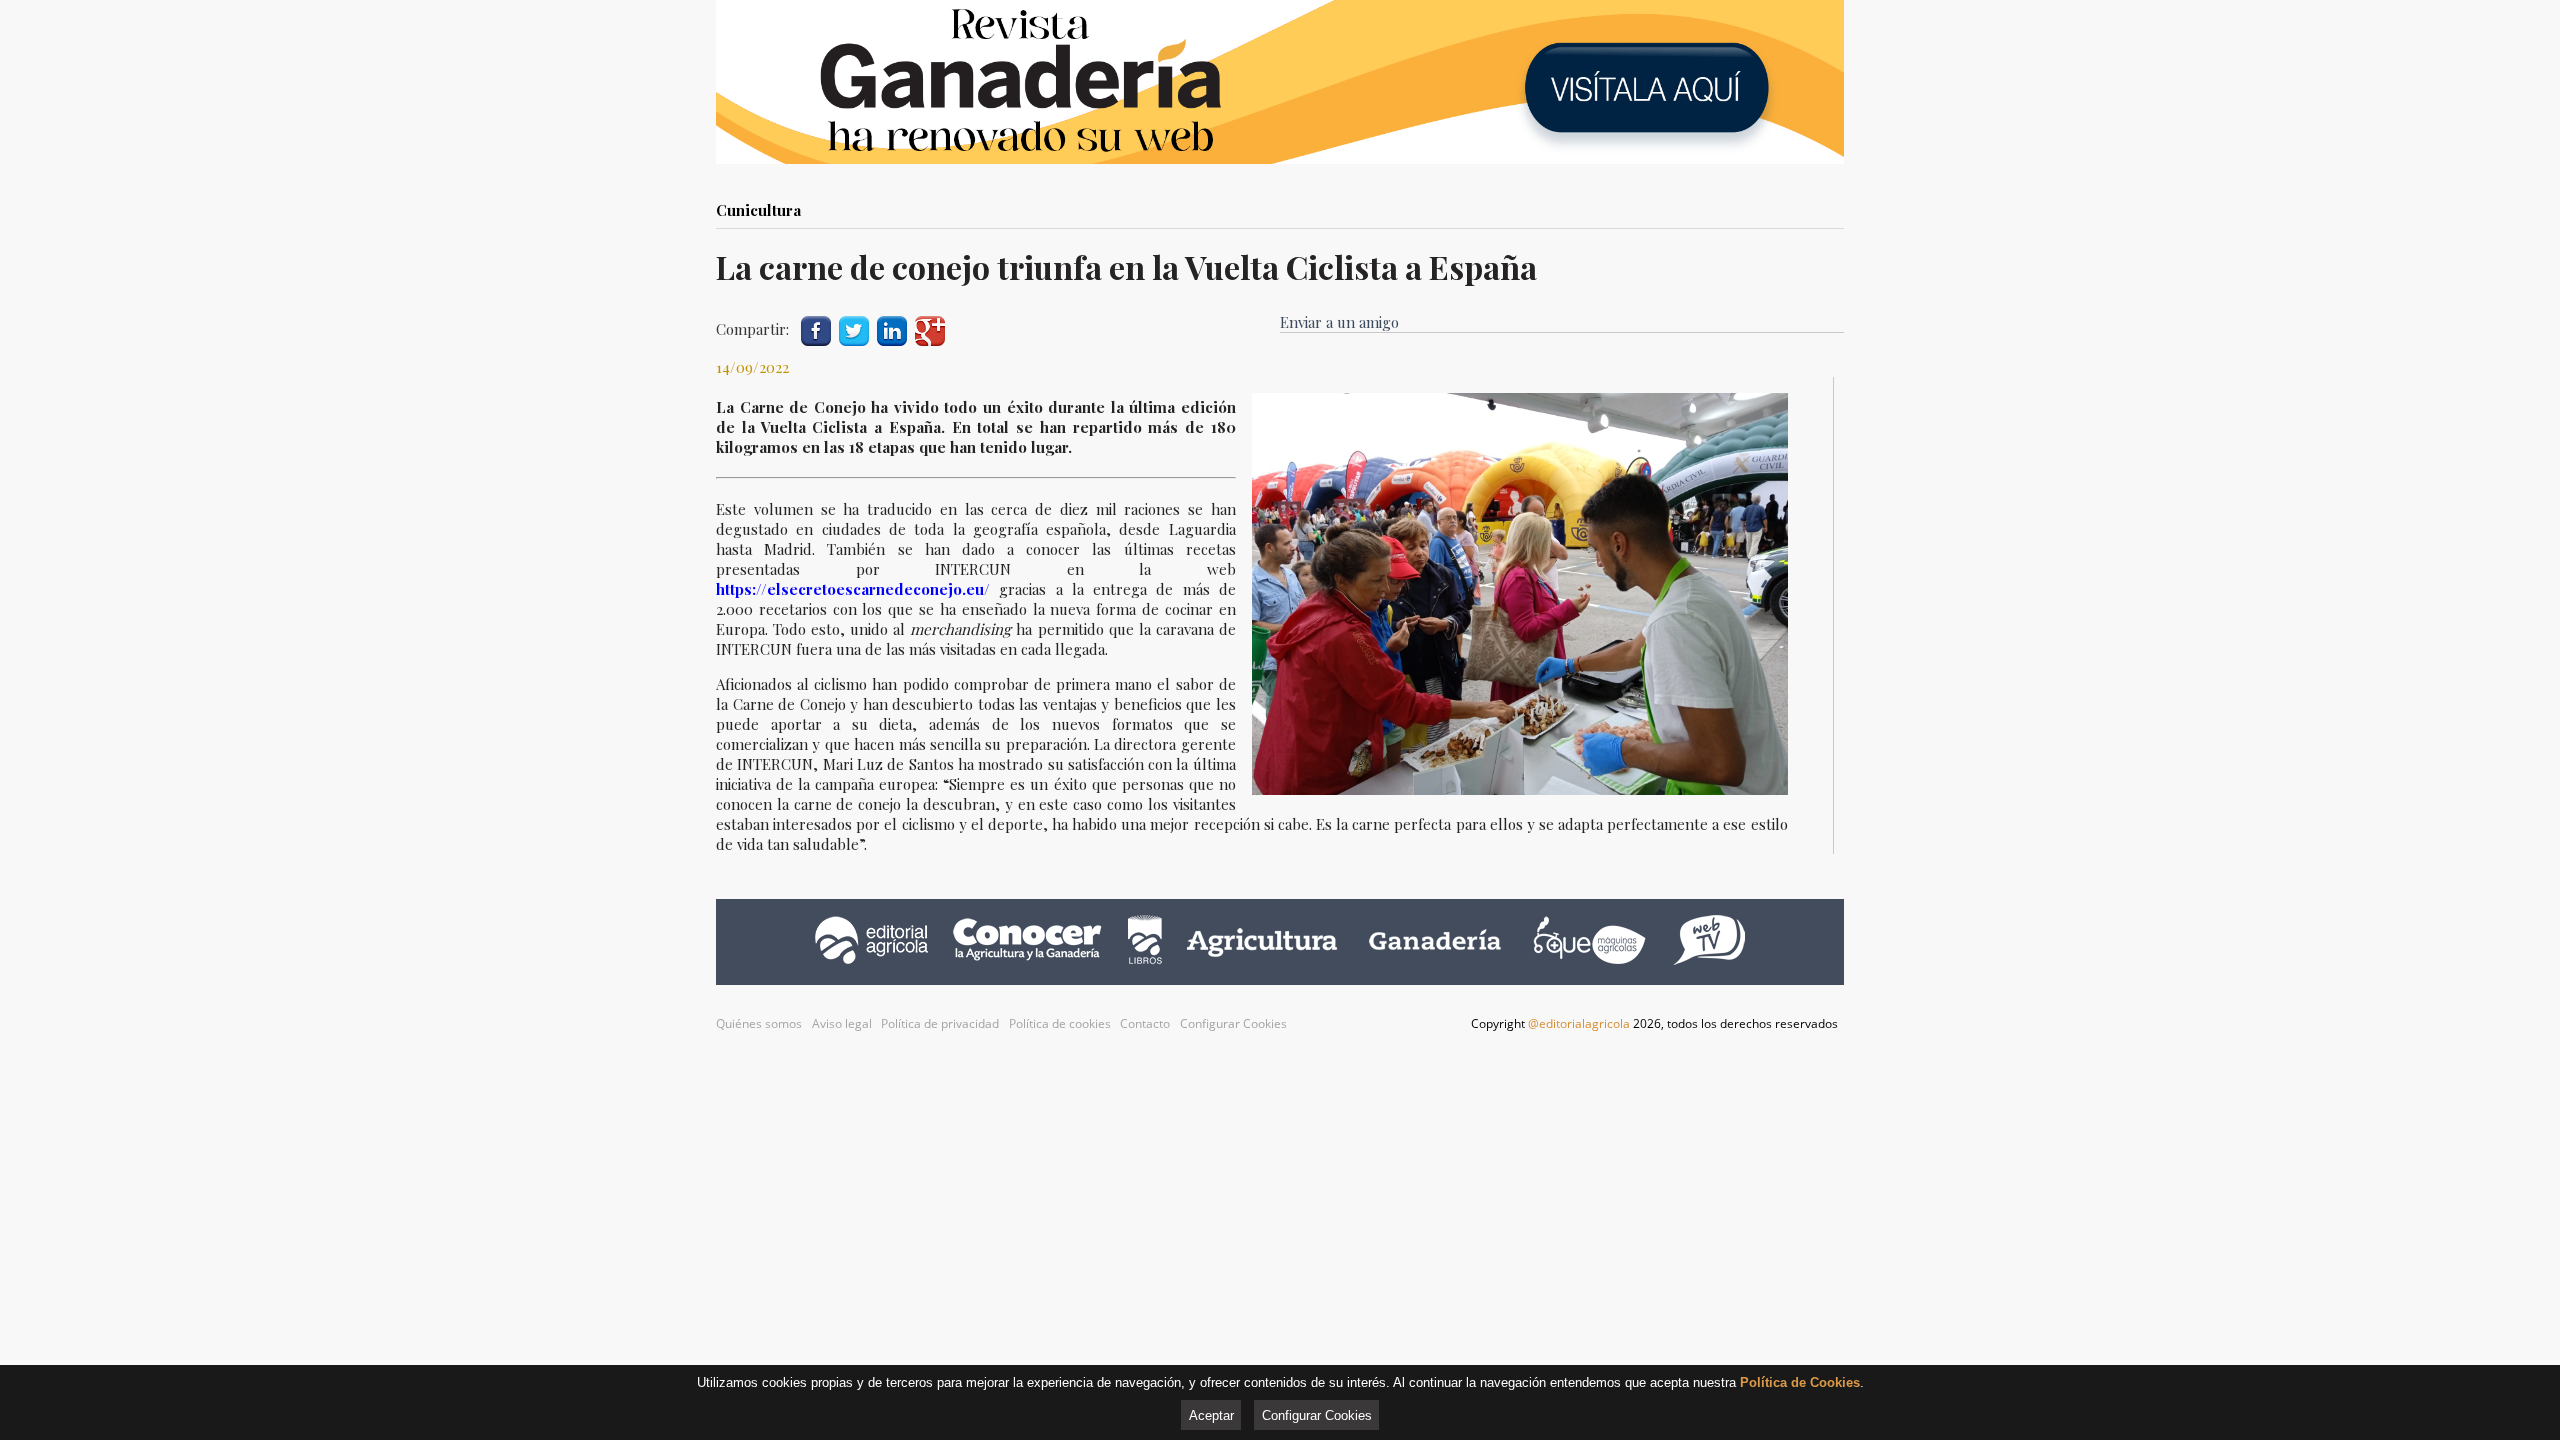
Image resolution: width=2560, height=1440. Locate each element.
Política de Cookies (1800, 1382)
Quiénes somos (759, 1023)
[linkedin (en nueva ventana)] (892, 328)
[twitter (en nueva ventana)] (854, 328)
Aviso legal (842, 1023)
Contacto (1145, 1023)
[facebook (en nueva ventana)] (816, 328)
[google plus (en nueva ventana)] (930, 328)
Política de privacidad (940, 1023)
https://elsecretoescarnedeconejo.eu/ (857, 589)
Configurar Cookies (1233, 1023)
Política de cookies (1060, 1023)
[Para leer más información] (1280, 82)
